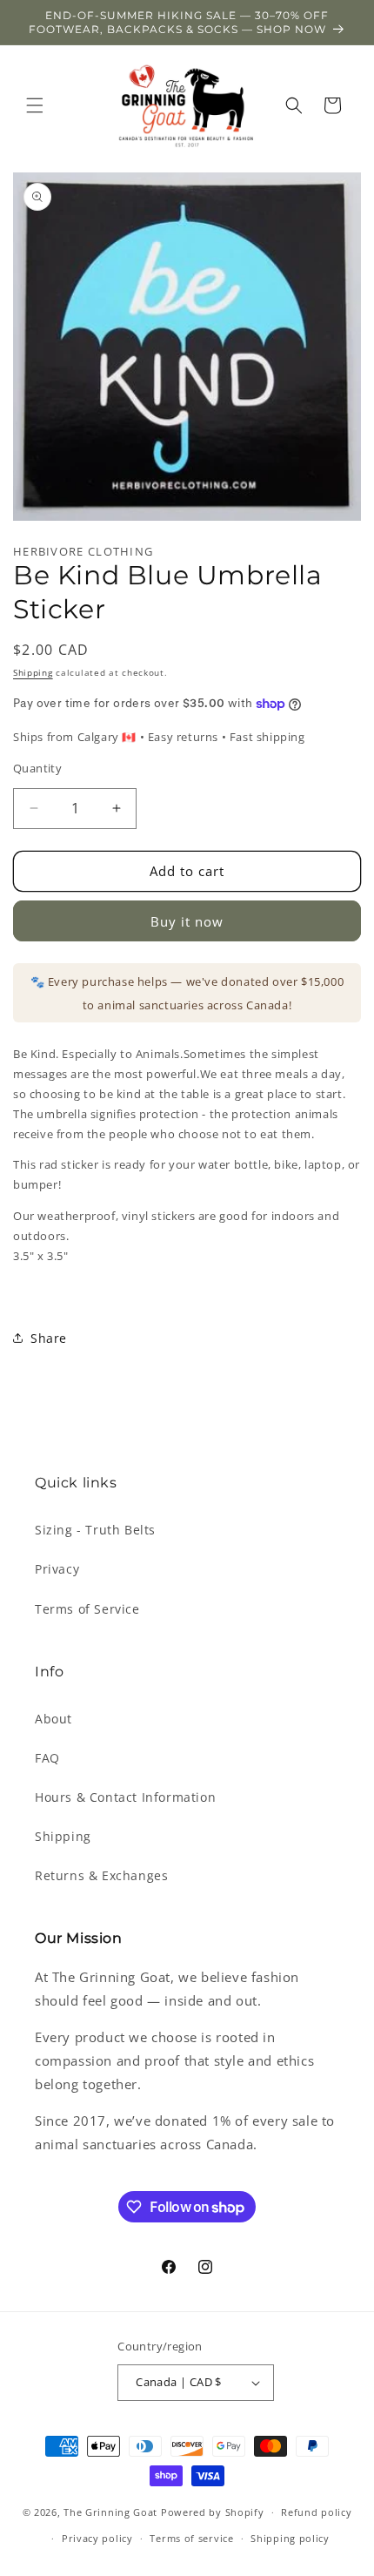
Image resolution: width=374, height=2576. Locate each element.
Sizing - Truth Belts (95, 1530)
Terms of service (191, 2538)
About (53, 1719)
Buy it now (187, 921)
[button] (35, 105)
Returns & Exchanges (101, 1875)
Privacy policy (97, 2538)
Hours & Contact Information (125, 1797)
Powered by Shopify (213, 2512)
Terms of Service (87, 1609)
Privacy (57, 1569)
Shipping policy (290, 2538)
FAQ (47, 1758)
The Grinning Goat (110, 2512)
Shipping (33, 672)
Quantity (37, 768)
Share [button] (49, 1338)
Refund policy (316, 2512)
